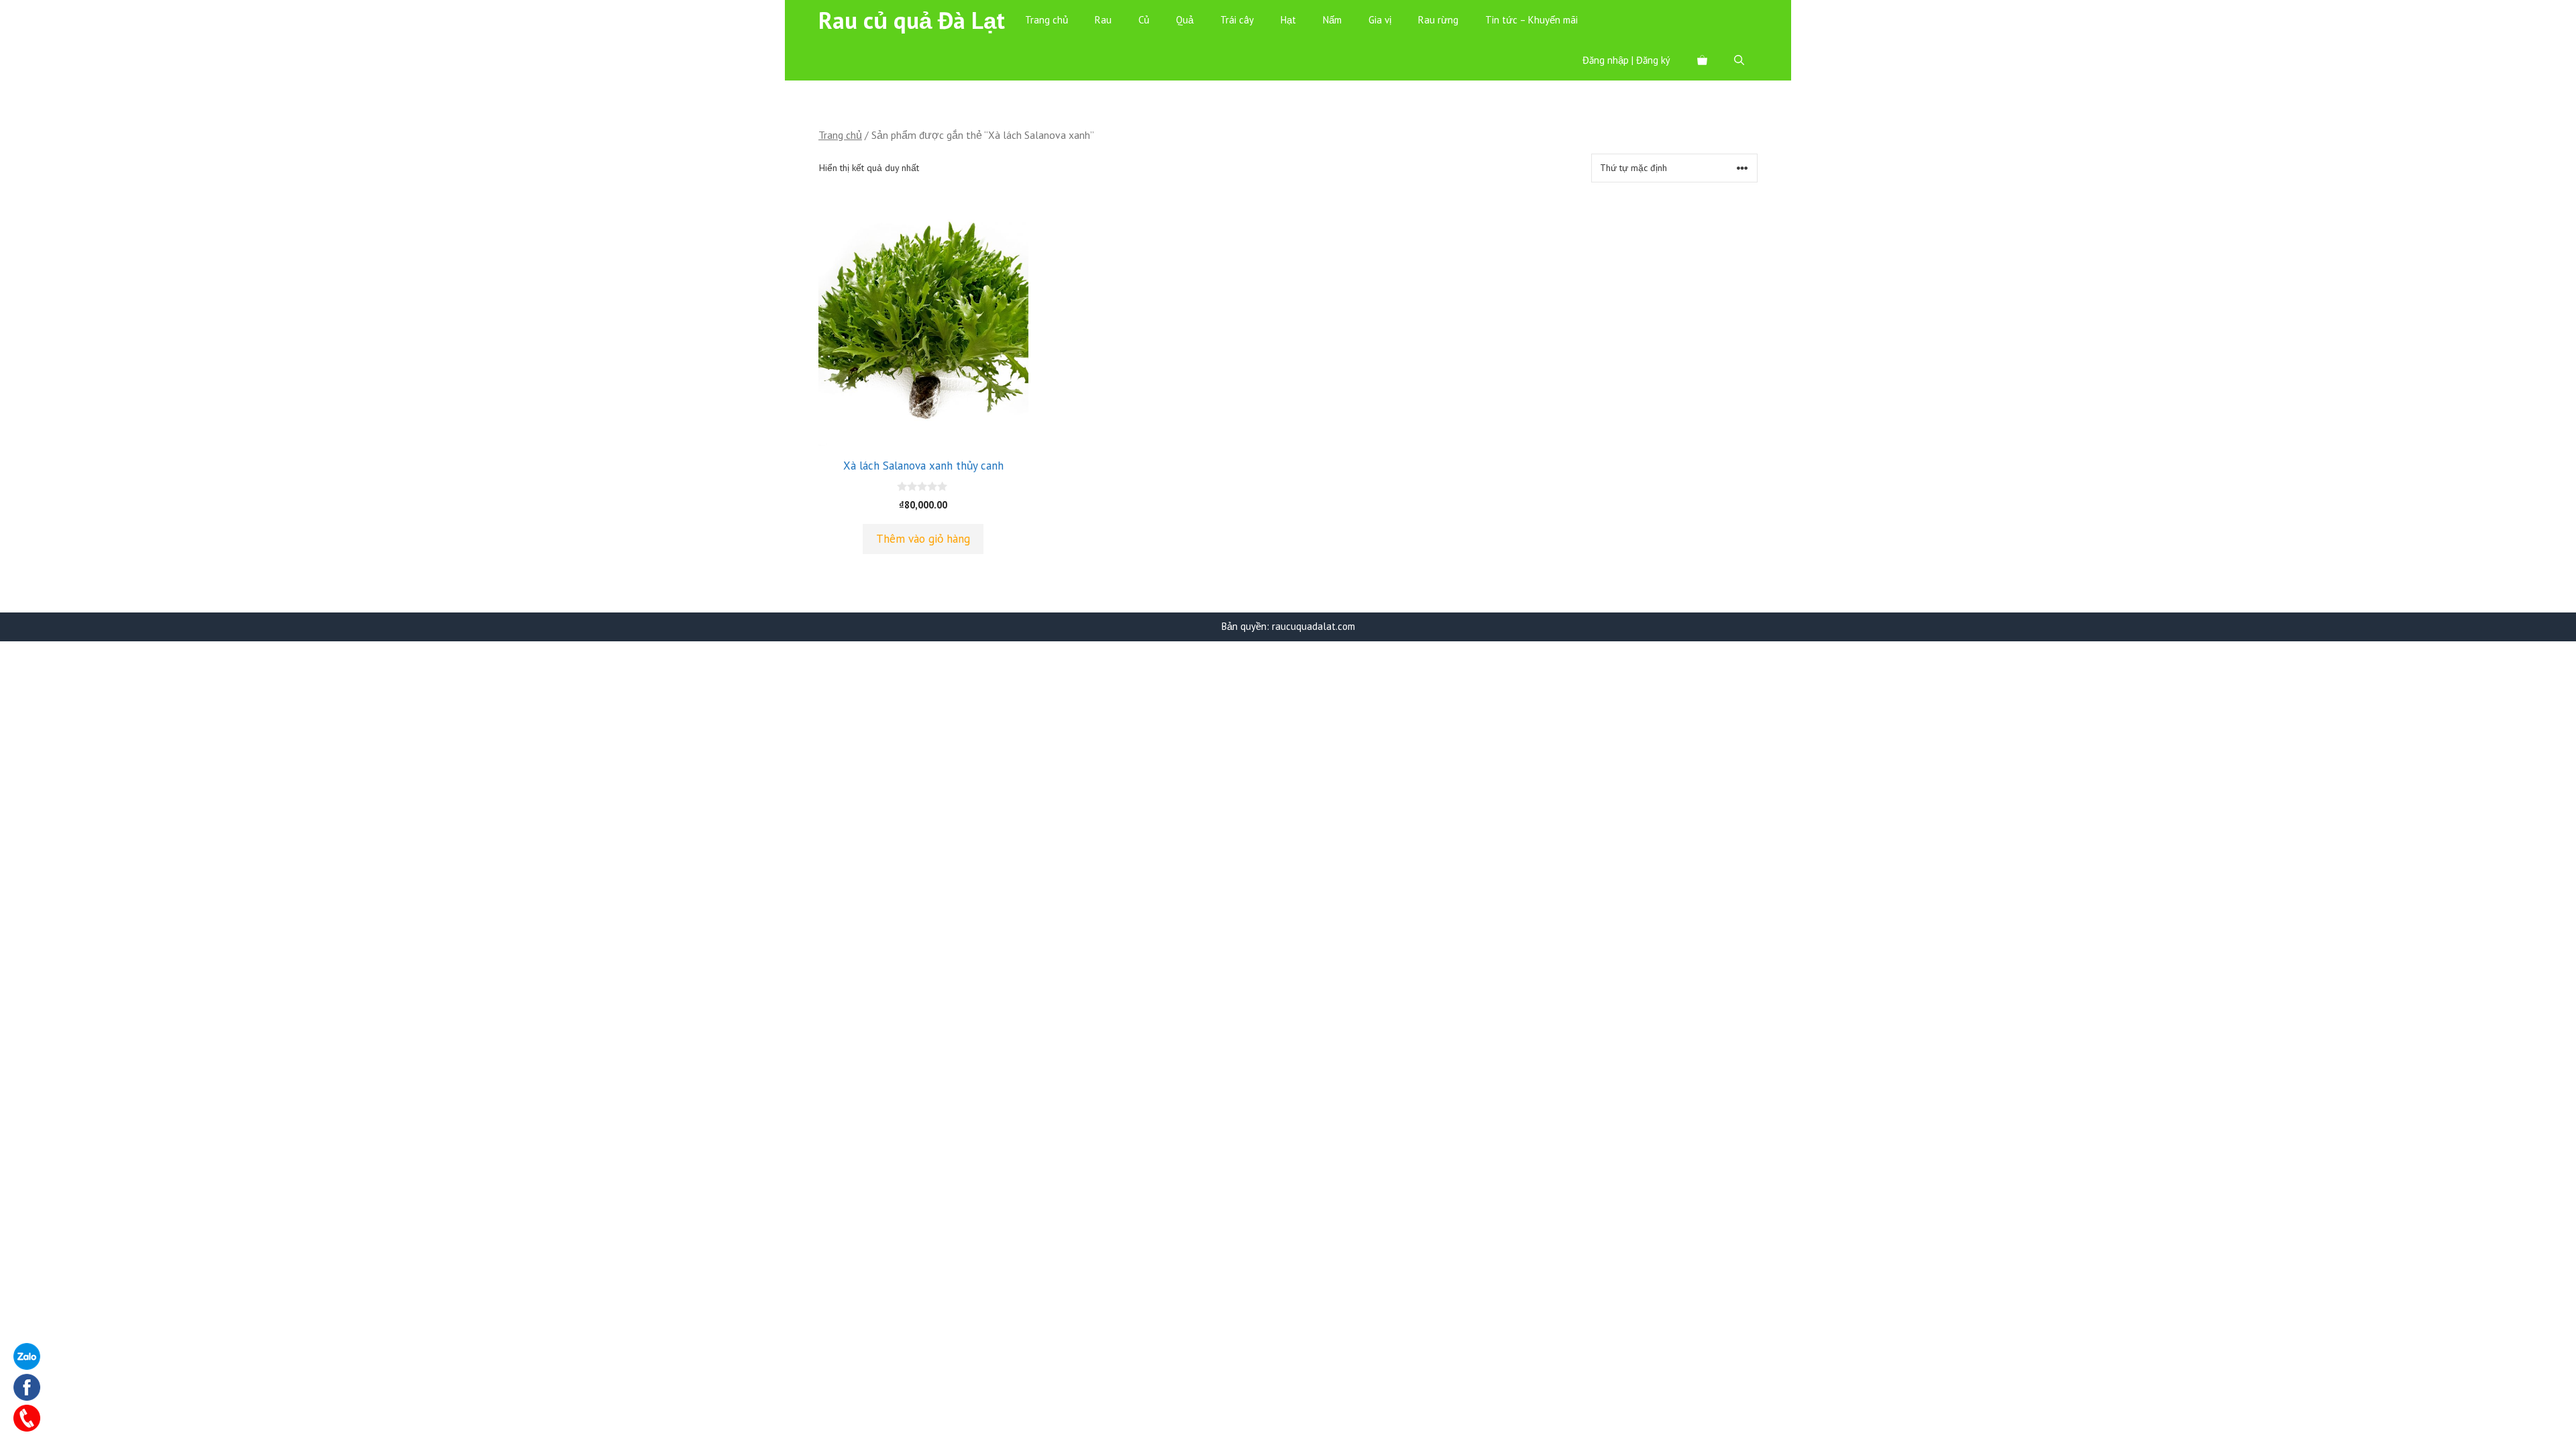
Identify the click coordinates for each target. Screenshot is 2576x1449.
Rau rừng (1438, 20)
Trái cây (1237, 20)
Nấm (1332, 20)
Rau (1103, 20)
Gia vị (1380, 20)
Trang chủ (1046, 20)
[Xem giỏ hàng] (1702, 60)
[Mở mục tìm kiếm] (1739, 60)
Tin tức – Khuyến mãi (1532, 20)
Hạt (1288, 20)
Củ (1144, 20)
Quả (1185, 20)
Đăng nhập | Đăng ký (1626, 60)
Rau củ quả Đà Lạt (912, 20)
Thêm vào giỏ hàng (923, 539)
